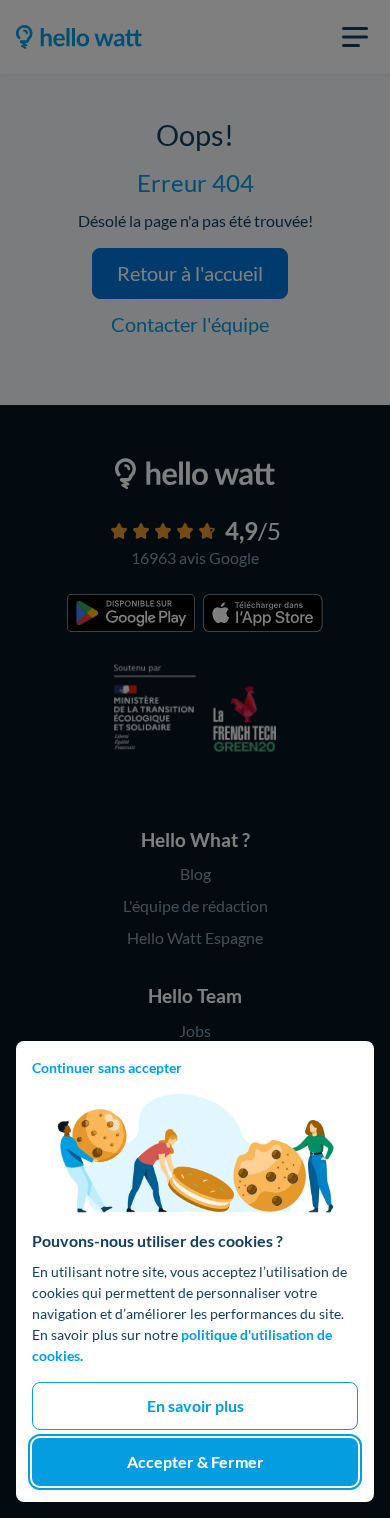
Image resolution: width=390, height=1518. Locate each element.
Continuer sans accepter (107, 1067)
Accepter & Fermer (195, 1461)
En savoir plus (195, 1405)
